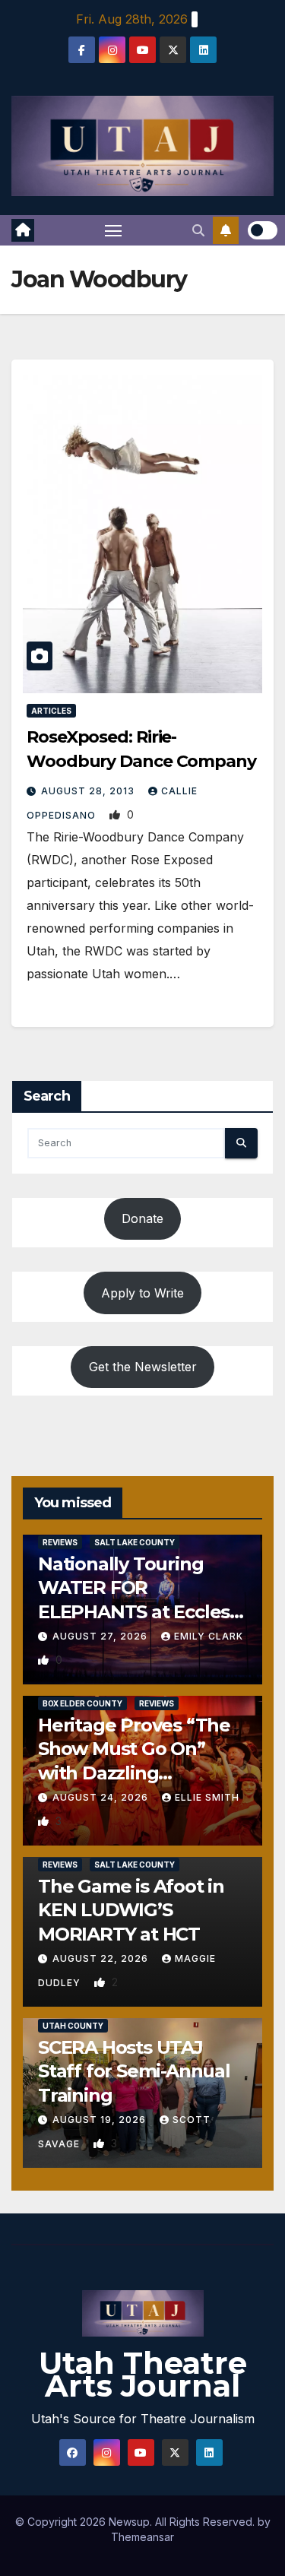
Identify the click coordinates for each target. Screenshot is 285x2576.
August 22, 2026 (102, 1958)
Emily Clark (209, 1636)
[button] (198, 230)
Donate (142, 1218)
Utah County (73, 2026)
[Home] (23, 230)
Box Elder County (82, 1703)
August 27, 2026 (101, 1636)
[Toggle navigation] (113, 230)
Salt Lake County (135, 1542)
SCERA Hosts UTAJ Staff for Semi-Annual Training (134, 2071)
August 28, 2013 (89, 791)
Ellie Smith (207, 1797)
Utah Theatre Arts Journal (143, 2374)
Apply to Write (142, 1293)
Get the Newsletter (143, 1367)
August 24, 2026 (102, 1797)
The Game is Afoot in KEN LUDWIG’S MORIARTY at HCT (131, 1910)
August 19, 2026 (101, 2120)
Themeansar (142, 2537)
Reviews (60, 1542)
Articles (51, 711)
